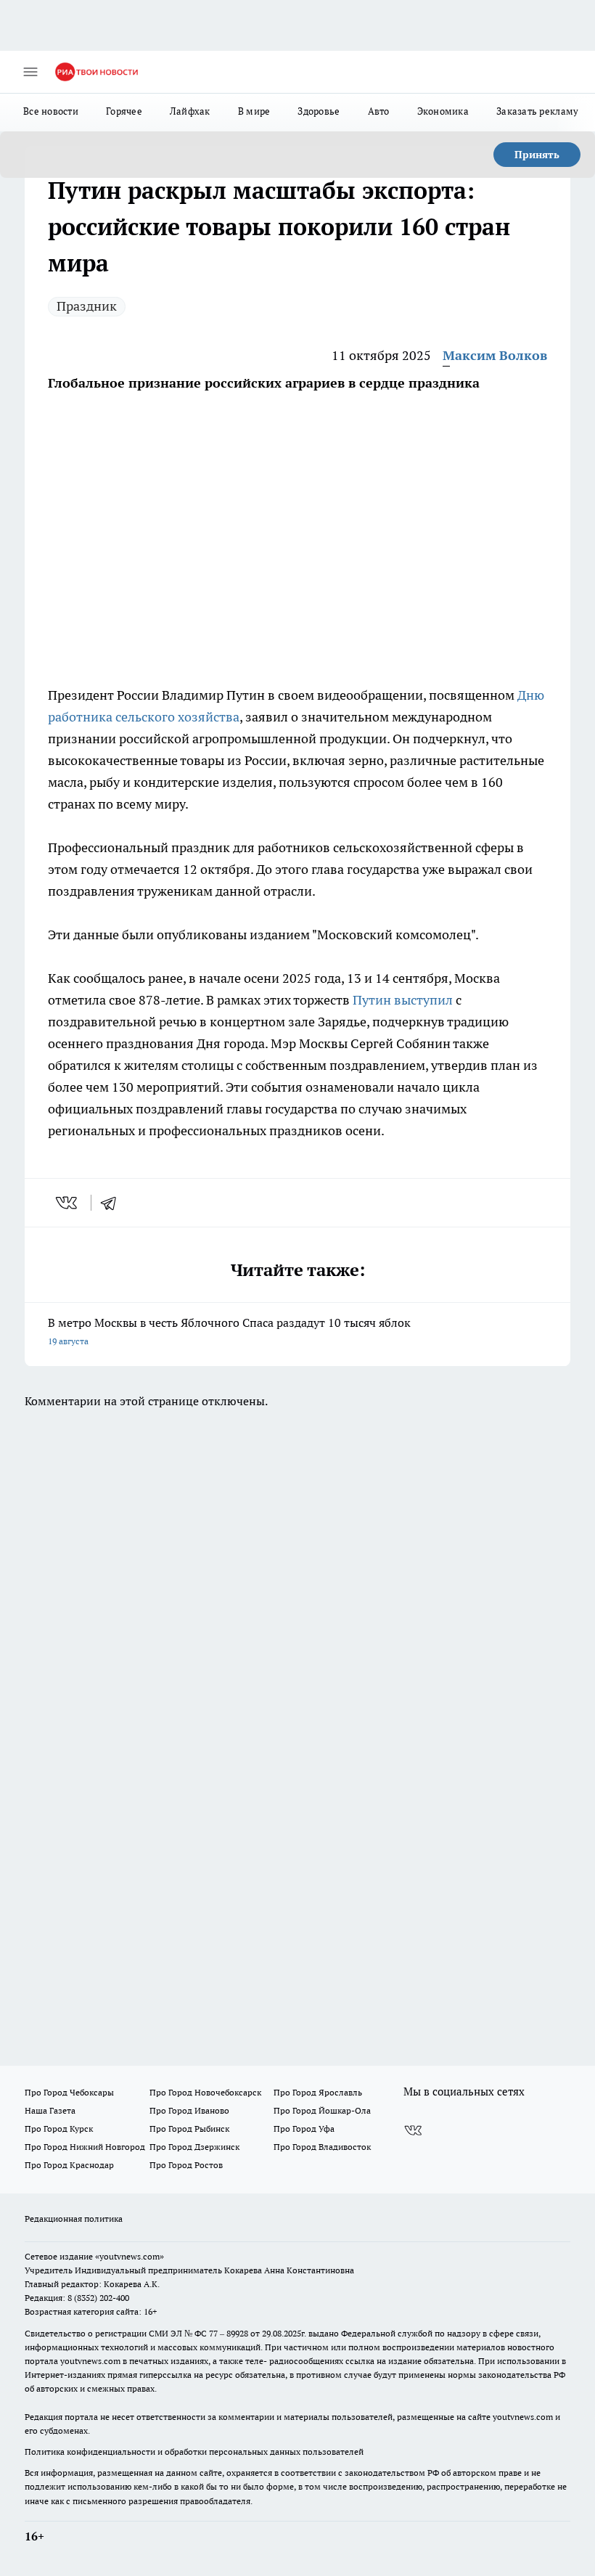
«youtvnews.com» (130, 2256)
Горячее (124, 111)
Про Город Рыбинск (189, 2129)
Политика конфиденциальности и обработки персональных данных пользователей (194, 2452)
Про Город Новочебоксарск (205, 2092)
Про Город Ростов (186, 2165)
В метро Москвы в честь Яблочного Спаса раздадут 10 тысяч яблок (229, 1331)
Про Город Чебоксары (69, 2092)
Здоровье (319, 111)
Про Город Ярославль (318, 2092)
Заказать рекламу (537, 111)
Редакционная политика (74, 2219)
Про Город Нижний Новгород (85, 2147)
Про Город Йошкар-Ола (322, 2110)
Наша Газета (50, 2110)
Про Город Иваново (189, 2110)
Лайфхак (190, 111)
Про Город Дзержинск (194, 2147)
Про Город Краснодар (69, 2165)
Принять (537, 155)
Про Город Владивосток (322, 2147)
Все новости (51, 111)
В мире (254, 111)
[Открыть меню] (30, 72)
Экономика (443, 111)
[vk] (68, 1203)
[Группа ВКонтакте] (413, 2131)
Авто (379, 111)
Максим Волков (495, 355)
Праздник (87, 306)
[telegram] (113, 1203)
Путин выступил (403, 1000)
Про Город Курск (59, 2129)
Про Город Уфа (304, 2129)
